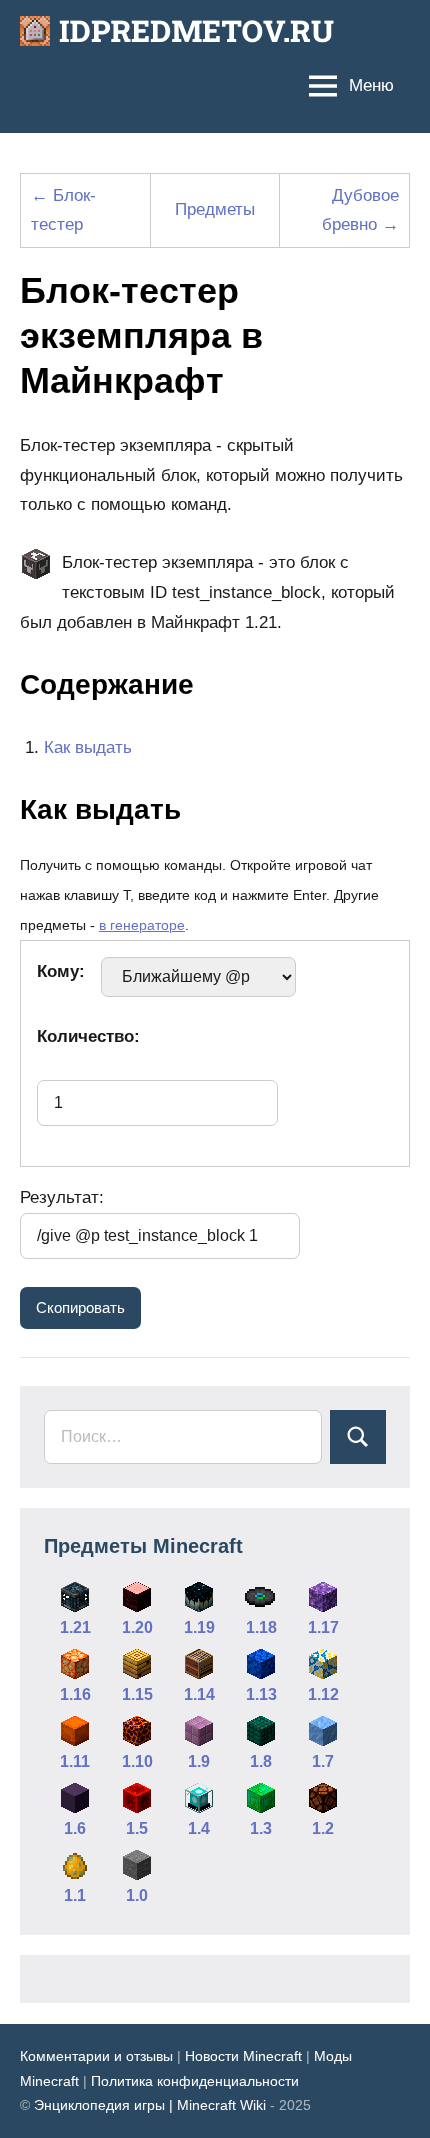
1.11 (75, 1761)
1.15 (137, 1694)
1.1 (75, 1895)
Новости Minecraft (243, 2056)
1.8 (261, 1761)
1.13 (261, 1694)
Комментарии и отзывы (96, 2056)
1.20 (137, 1627)
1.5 (137, 1828)
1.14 (199, 1694)
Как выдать (88, 747)
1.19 (199, 1627)
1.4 (199, 1828)
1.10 (137, 1761)
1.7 (323, 1761)
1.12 (323, 1694)
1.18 (261, 1627)
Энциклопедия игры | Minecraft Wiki (150, 2105)
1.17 (323, 1627)
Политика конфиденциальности (195, 2081)
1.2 (323, 1828)
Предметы (215, 209)
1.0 (137, 1895)
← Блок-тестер (63, 210)
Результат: (62, 1197)
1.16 (75, 1694)
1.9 (199, 1761)
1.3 (261, 1828)
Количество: (88, 1036)
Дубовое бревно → (360, 210)
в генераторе (142, 925)
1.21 (75, 1627)
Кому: (61, 971)
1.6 (75, 1828)
